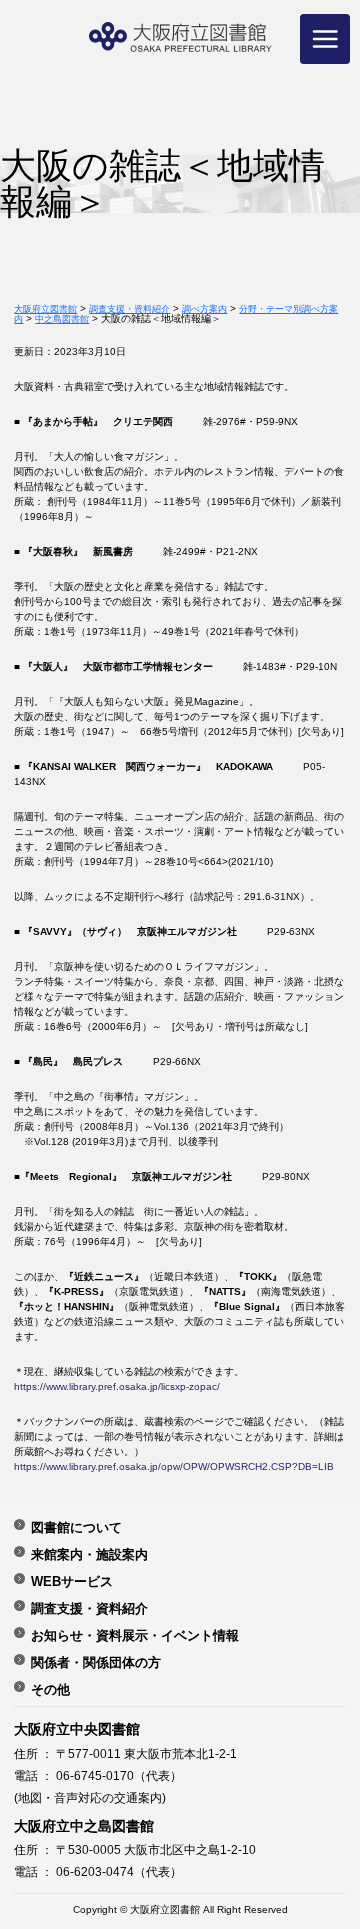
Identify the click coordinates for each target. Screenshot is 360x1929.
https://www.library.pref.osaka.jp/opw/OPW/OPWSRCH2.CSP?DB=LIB (174, 1466)
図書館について (76, 1527)
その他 (50, 1689)
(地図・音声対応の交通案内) (90, 1798)
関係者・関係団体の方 (96, 1662)
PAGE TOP (327, 1843)
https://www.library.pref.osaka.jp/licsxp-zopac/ (117, 1386)
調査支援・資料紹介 (89, 1608)
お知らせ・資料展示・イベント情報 (135, 1635)
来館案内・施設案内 (89, 1554)
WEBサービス (72, 1581)
